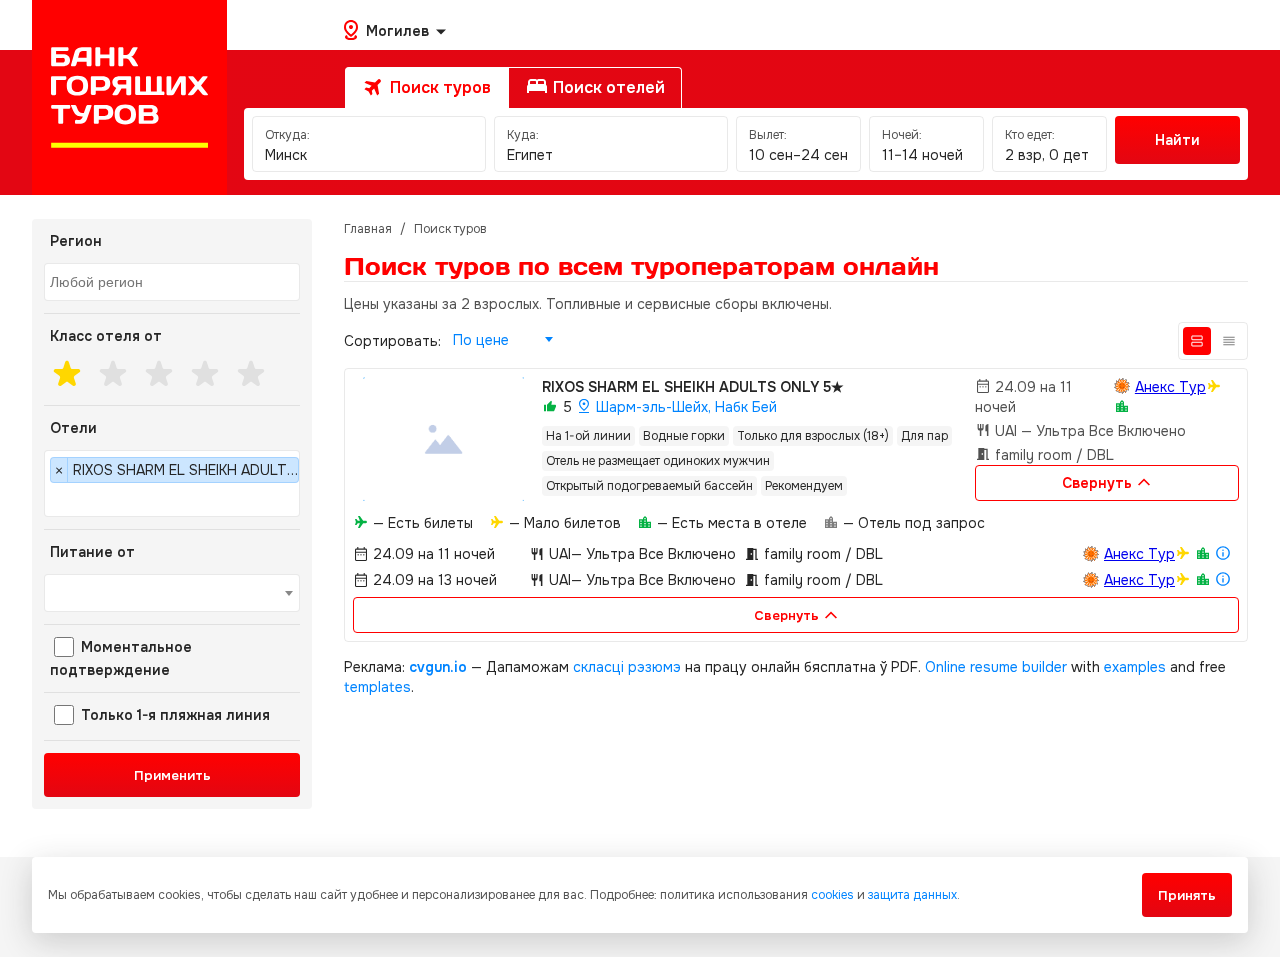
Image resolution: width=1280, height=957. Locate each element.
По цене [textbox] (481, 340)
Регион (76, 241)
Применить (172, 775)
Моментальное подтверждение (121, 658)
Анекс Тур (1170, 387)
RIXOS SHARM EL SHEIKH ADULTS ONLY (693, 387)
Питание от (92, 552)
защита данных (912, 895)
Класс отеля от (106, 336)
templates (377, 687)
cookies (832, 895)
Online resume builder (996, 667)
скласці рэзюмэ (627, 667)
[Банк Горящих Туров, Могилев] (129, 97)
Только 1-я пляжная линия (173, 715)
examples (1135, 667)
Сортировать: (392, 341)
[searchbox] (174, 283)
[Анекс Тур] (1122, 386)
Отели (73, 428)
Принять (1187, 895)
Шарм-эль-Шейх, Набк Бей (684, 407)
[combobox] (172, 282)
